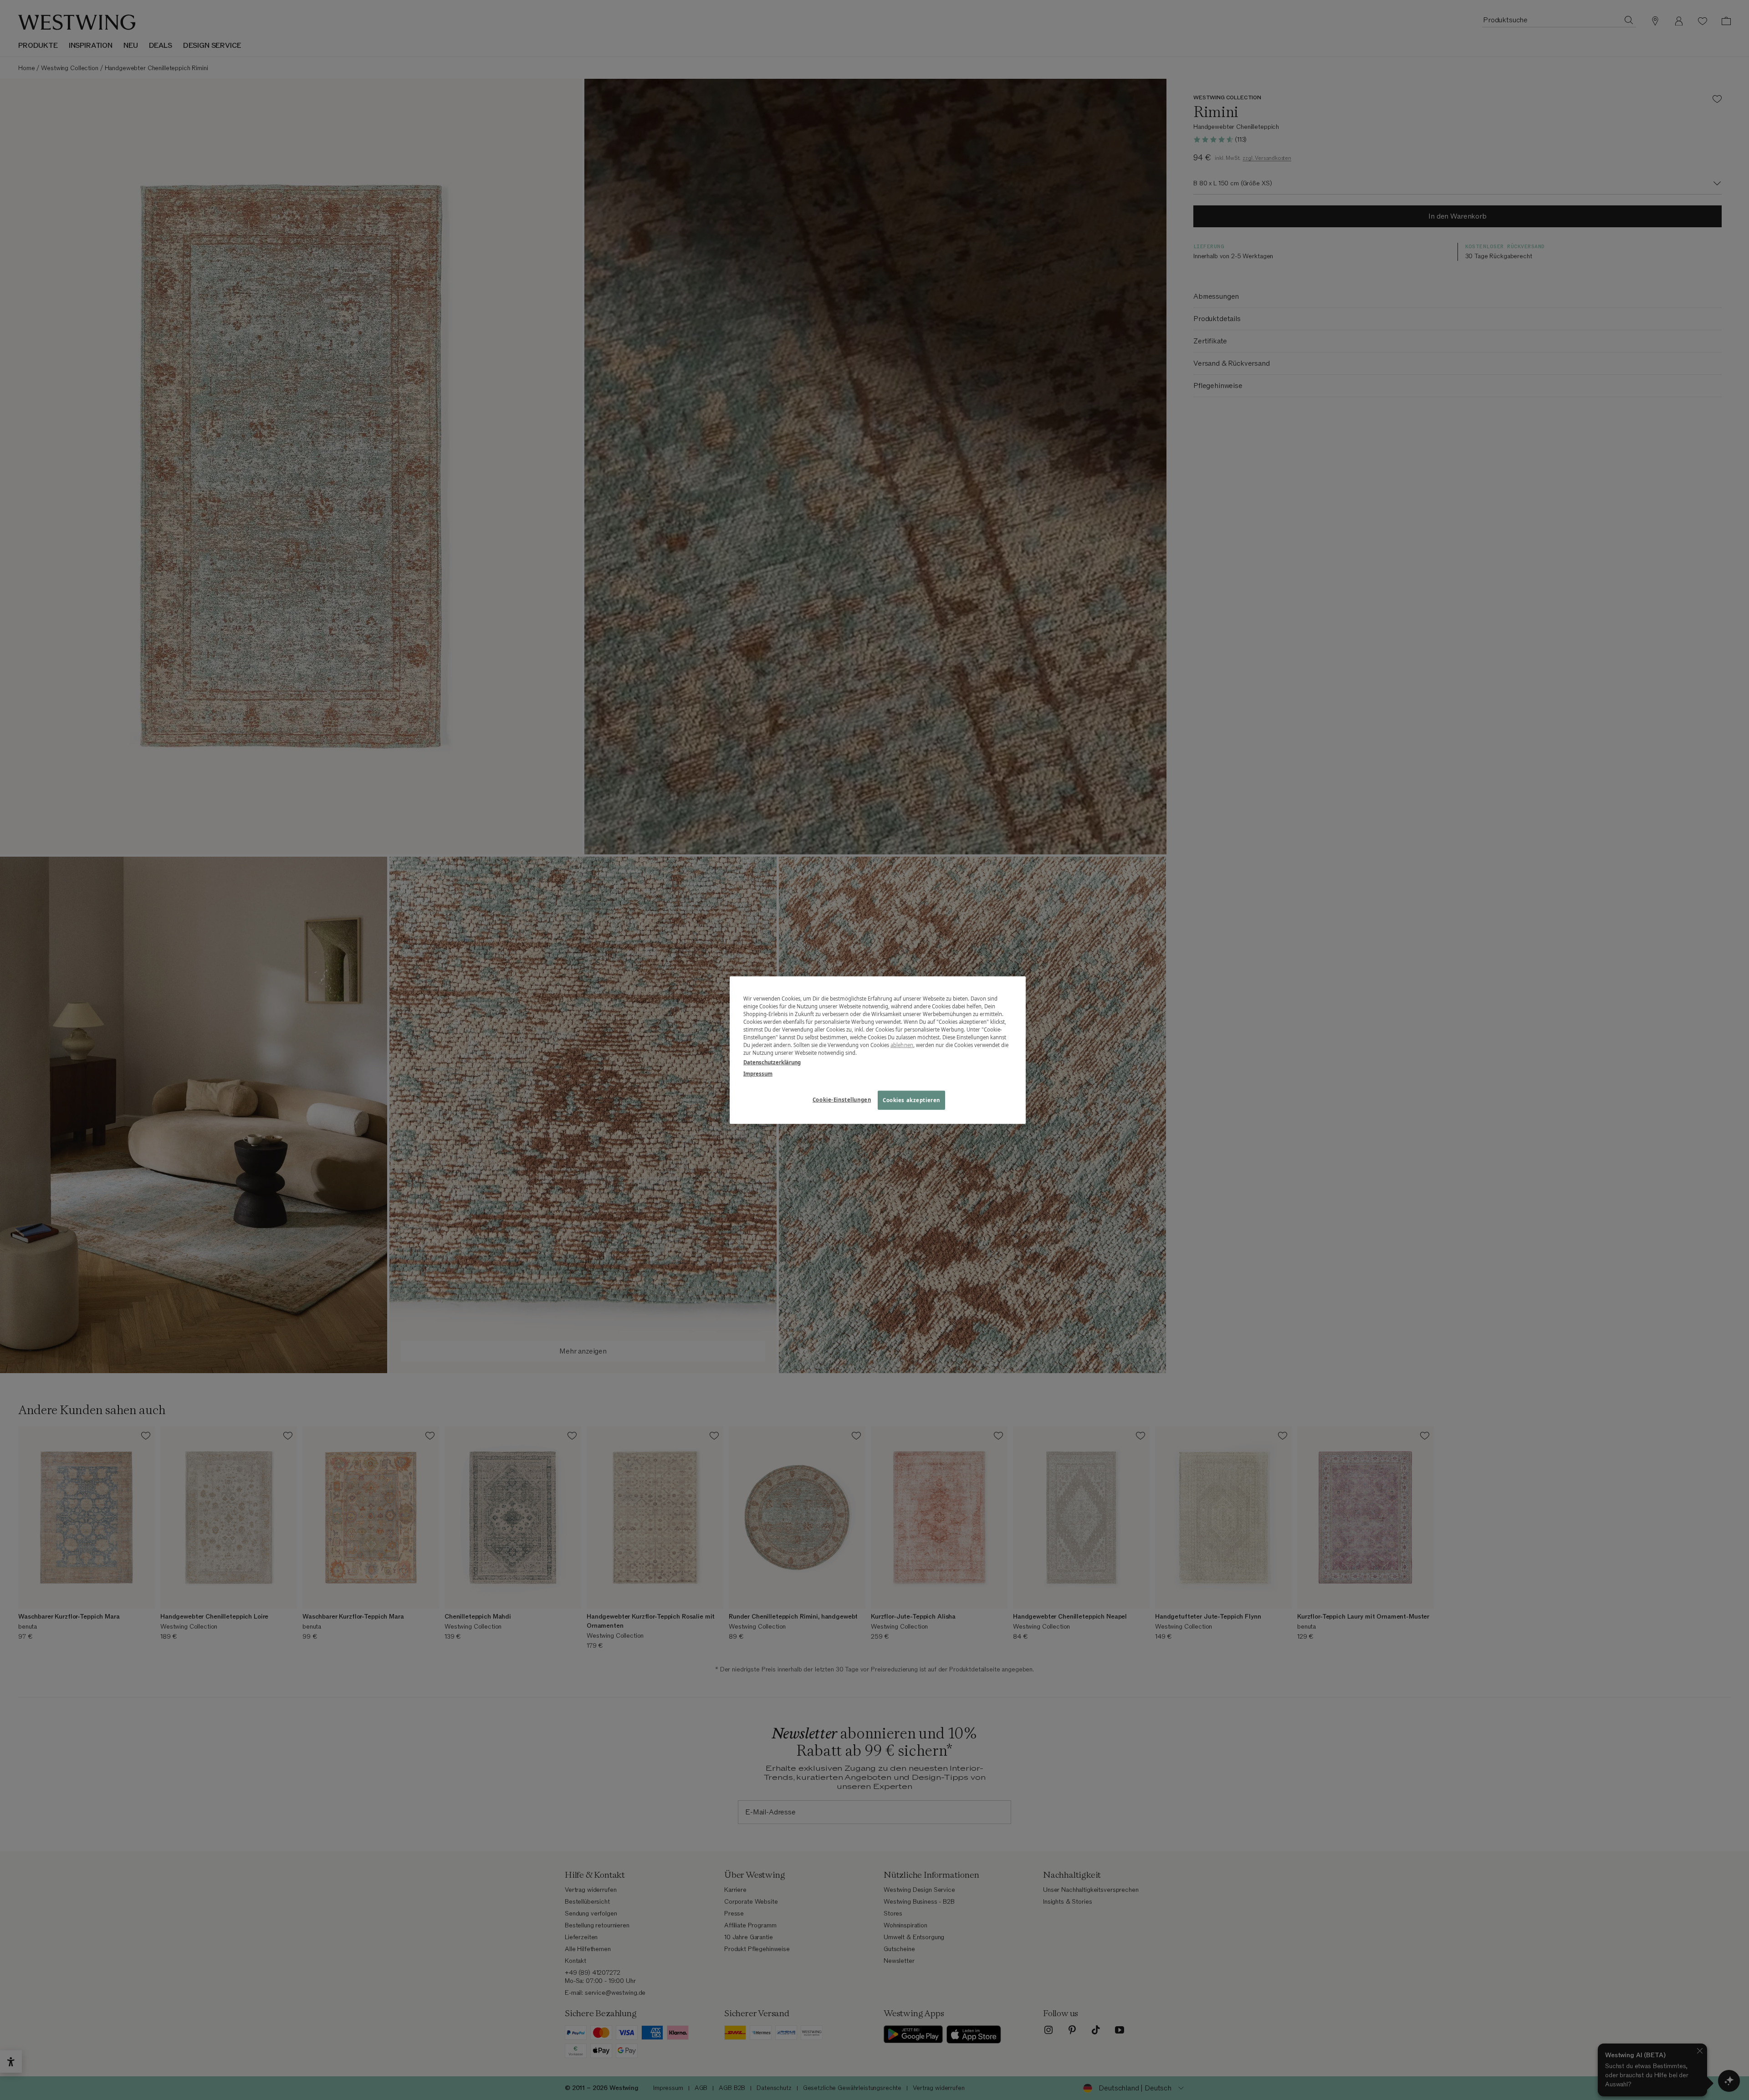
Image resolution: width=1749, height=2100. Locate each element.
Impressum (758, 1074)
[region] (878, 1050)
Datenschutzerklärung (772, 1062)
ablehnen (902, 1045)
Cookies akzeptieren (911, 1100)
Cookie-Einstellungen (842, 1100)
